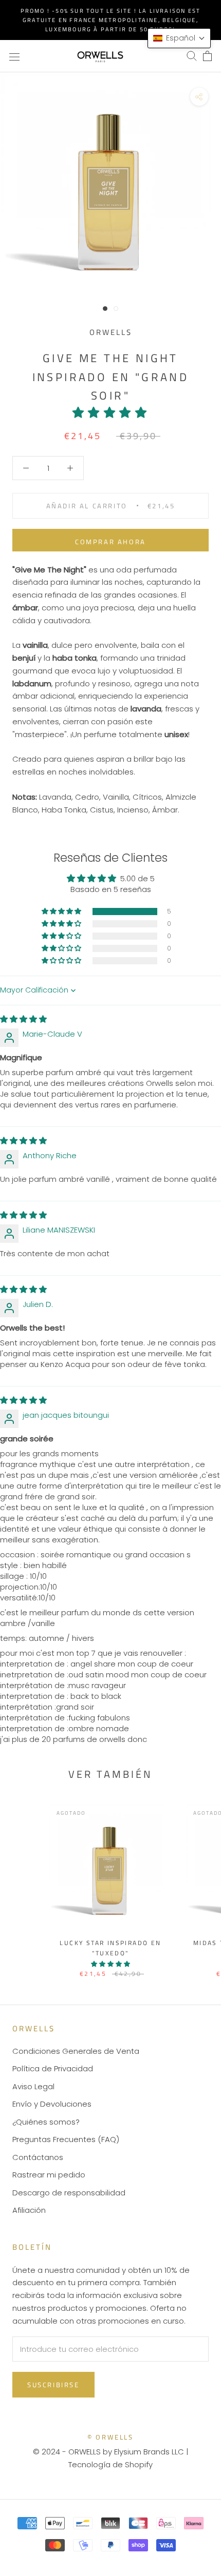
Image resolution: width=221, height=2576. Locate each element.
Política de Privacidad (53, 2068)
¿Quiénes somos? (46, 2122)
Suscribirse (53, 2385)
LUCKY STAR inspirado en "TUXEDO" (110, 1948)
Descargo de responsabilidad (69, 2193)
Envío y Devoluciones (52, 2104)
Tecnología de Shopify (110, 2464)
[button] (110, 412)
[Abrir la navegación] (14, 56)
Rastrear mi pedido (49, 2175)
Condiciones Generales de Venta (76, 2051)
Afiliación (29, 2210)
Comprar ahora (110, 542)
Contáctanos (38, 2157)
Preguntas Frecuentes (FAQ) (66, 2139)
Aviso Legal (33, 2086)
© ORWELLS (110, 2437)
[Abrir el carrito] (207, 56)
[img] (23, 1019)
